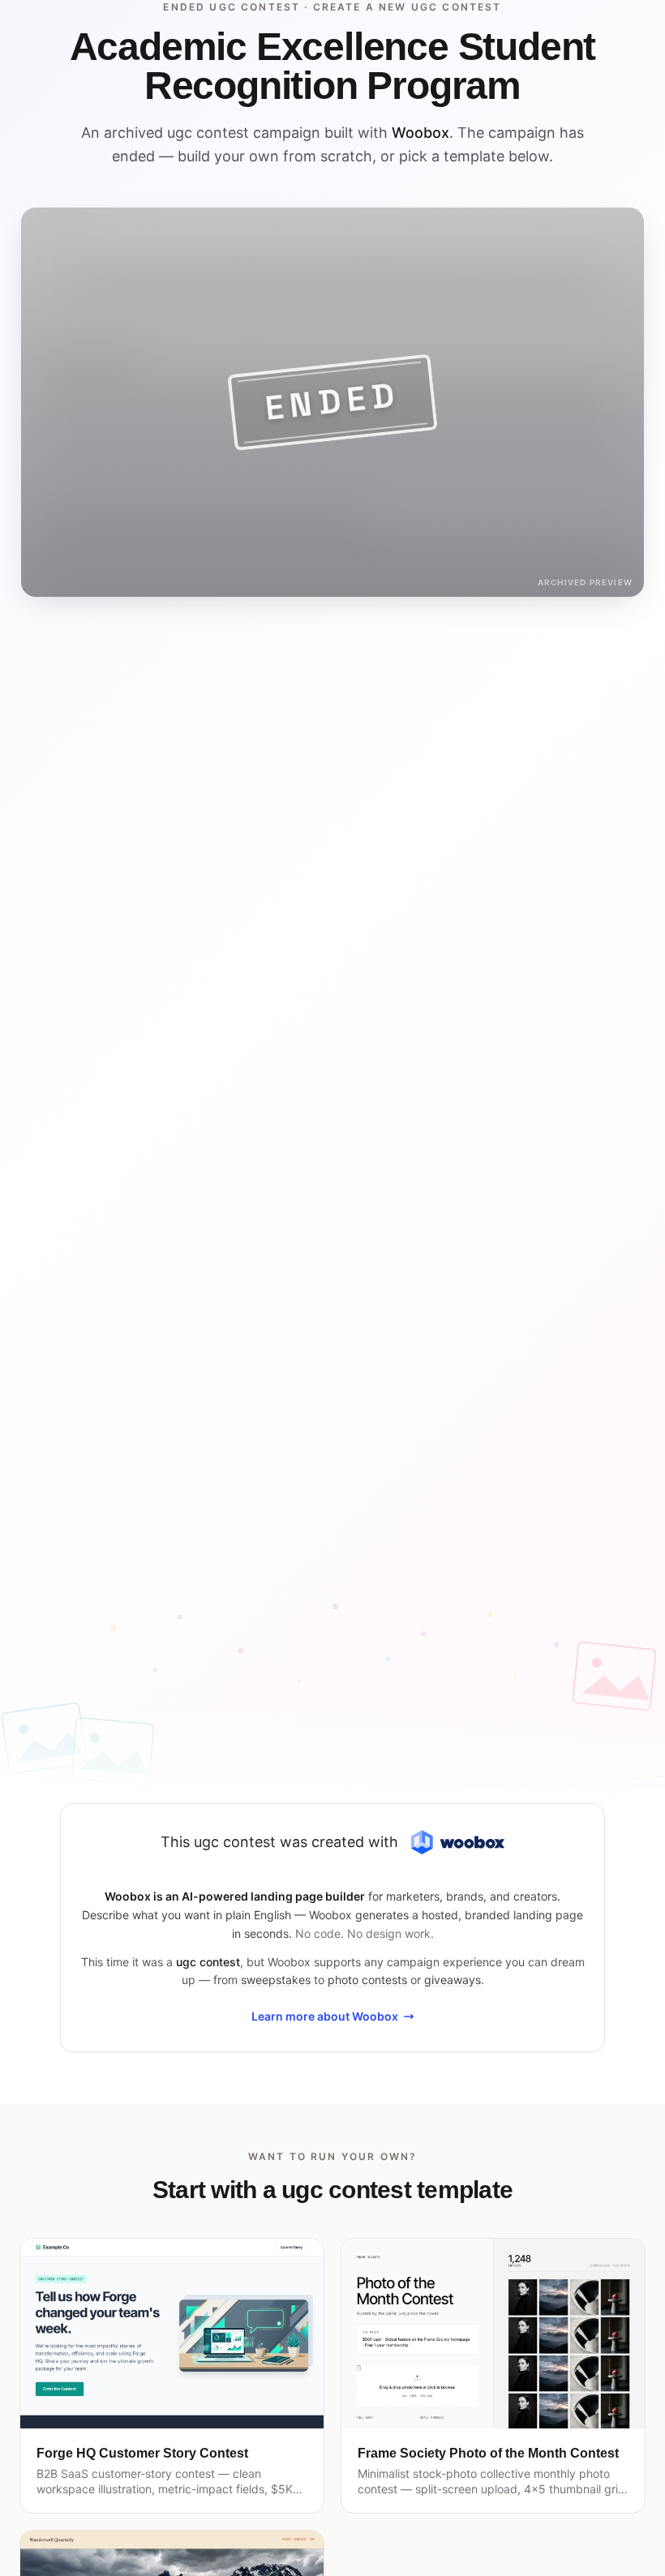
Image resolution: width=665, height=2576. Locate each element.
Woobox (420, 133)
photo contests (367, 1980)
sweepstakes (276, 1980)
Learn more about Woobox (325, 2016)
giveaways (453, 1980)
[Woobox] (457, 1843)
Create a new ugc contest (408, 7)
